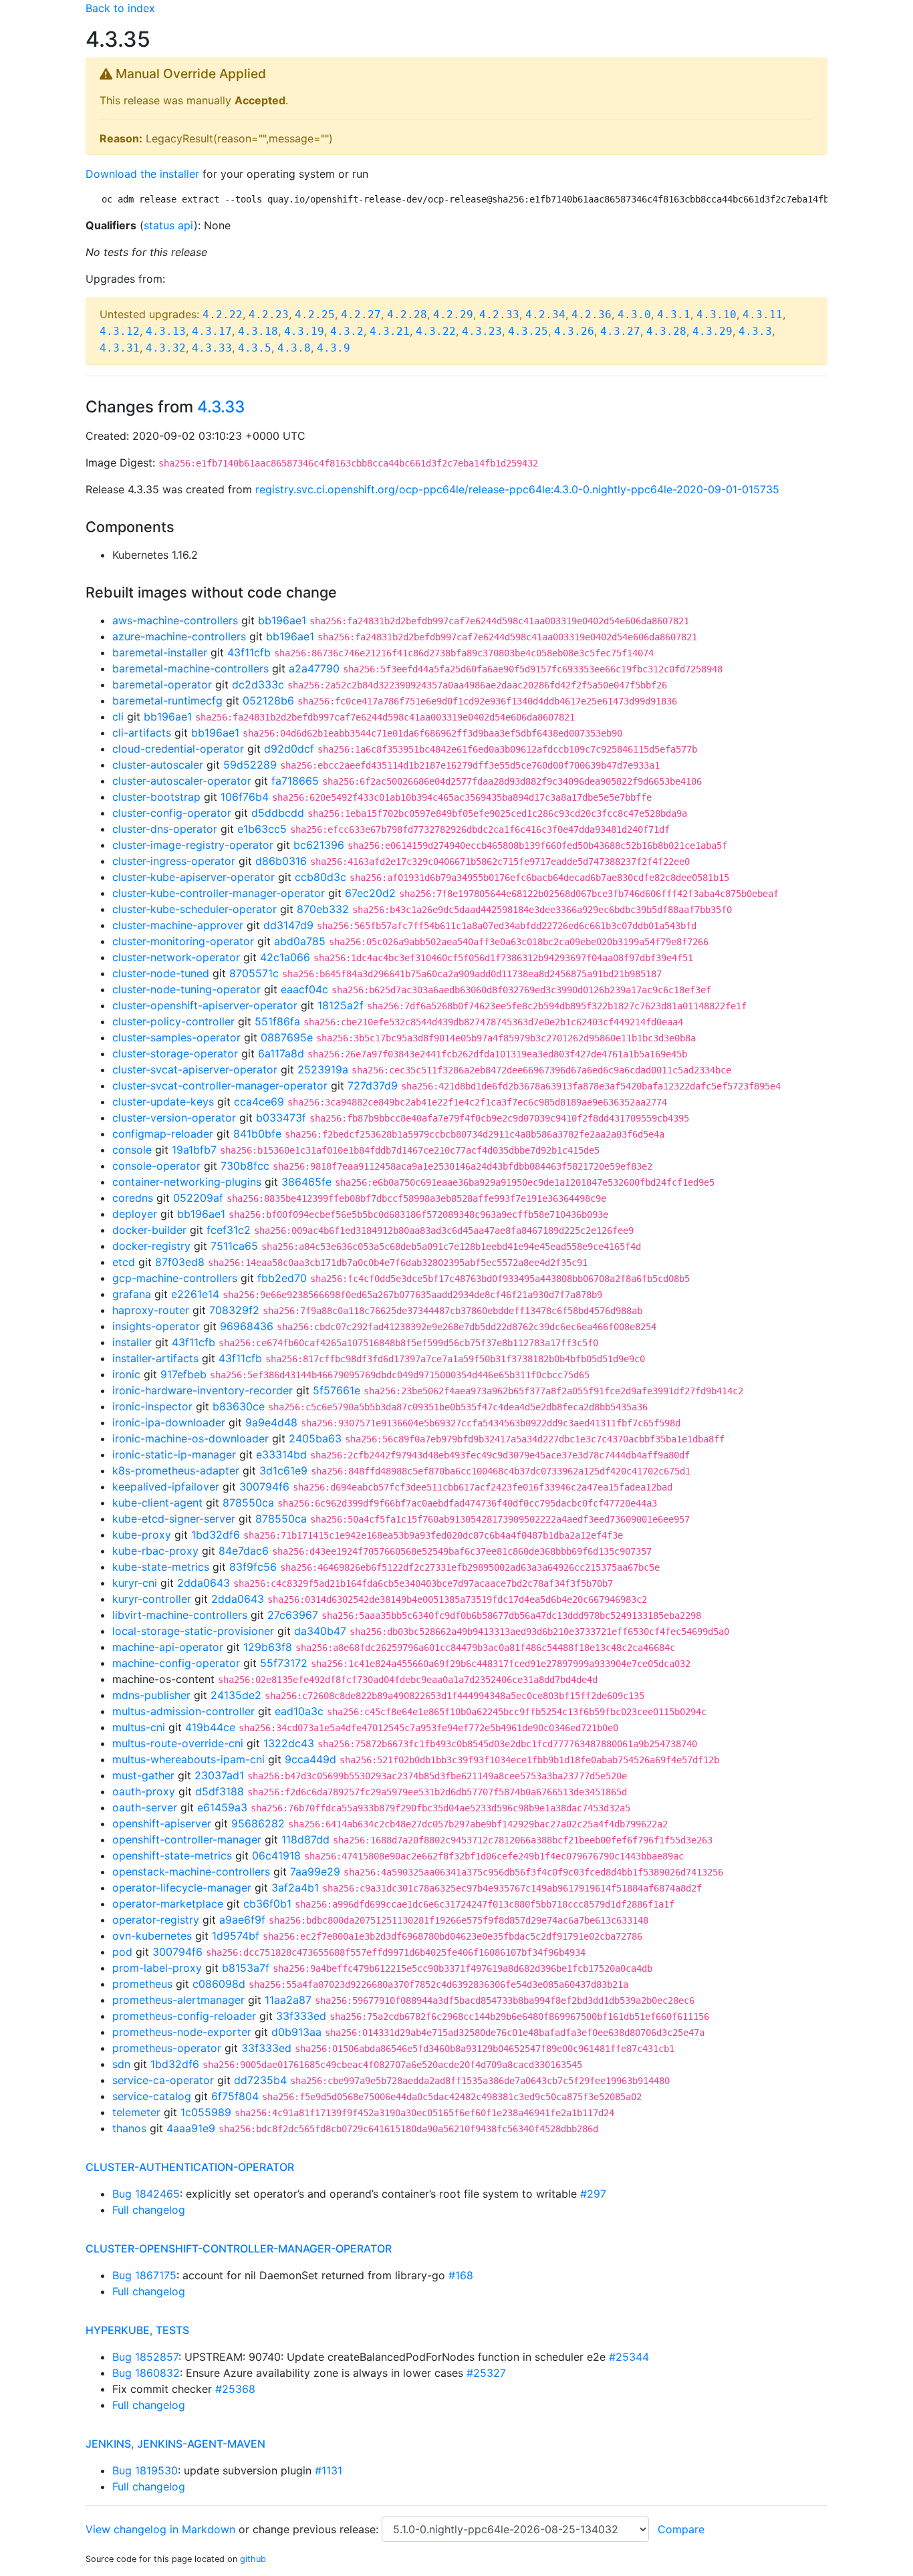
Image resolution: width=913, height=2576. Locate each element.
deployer (135, 1214)
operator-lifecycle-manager (182, 1888)
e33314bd (281, 1454)
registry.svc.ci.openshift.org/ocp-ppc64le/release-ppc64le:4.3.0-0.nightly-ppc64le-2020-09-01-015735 (517, 489)
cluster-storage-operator (175, 1053)
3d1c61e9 (283, 1470)
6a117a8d (281, 1053)
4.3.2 (347, 331)
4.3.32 (166, 348)
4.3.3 (755, 331)
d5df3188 (220, 1791)
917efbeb (183, 1374)
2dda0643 (204, 1583)
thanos (129, 2128)
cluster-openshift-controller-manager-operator (239, 2248)
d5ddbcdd (278, 813)
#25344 (629, 2357)
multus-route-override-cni (178, 1743)
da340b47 (320, 1631)
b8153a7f (246, 1968)
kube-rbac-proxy (155, 1551)
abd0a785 (300, 941)
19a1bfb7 (194, 1150)
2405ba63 (315, 1438)
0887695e (287, 1037)
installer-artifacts (155, 1358)
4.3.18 (258, 331)
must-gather (143, 1775)
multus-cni (139, 1727)
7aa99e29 (315, 1872)
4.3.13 (166, 331)
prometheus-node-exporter (182, 2032)
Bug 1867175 (144, 2275)
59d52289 (250, 765)
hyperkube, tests (137, 2330)
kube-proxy (142, 1535)
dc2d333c (258, 684)
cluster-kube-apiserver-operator (193, 877)
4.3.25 (528, 331)
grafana (132, 1294)
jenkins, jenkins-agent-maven (175, 2444)
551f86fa (277, 1021)
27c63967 (293, 1615)
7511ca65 (234, 1246)
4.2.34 (545, 314)
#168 (461, 2275)
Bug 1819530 (145, 2470)
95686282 (258, 1823)
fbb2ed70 (282, 1278)
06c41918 (276, 1855)
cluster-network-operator (176, 957)
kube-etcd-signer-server (174, 1519)
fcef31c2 (229, 1230)
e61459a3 (222, 1807)
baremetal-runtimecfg (167, 700)
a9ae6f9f (242, 1920)
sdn (121, 2064)
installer (132, 1342)
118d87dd (305, 1839)
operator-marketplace (168, 1904)
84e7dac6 (244, 1551)
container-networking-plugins (187, 1182)
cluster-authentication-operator (190, 2167)
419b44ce (210, 1727)
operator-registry (156, 1920)
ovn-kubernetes (152, 1936)
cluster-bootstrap (156, 797)
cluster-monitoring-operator (183, 941)
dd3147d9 (288, 925)
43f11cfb (249, 652)
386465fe (306, 1182)
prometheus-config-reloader (184, 2016)
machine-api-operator (168, 1647)
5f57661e (337, 1390)
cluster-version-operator (174, 1118)
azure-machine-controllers (179, 636)
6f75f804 (235, 2096)
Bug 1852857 (145, 2357)
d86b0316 (281, 861)
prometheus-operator (167, 2048)
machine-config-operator (176, 1663)
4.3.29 (712, 331)
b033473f (281, 1118)
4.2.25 (315, 314)
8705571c (254, 973)
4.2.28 (407, 314)
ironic (126, 1374)
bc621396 (319, 845)
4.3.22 (436, 331)
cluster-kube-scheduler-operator (194, 909)
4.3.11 (763, 314)
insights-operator (156, 1326)
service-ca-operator (163, 2080)
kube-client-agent (157, 1503)
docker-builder (149, 1230)
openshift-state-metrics (172, 1855)
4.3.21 (390, 331)
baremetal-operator (162, 684)
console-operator (156, 1166)
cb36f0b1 (267, 1904)
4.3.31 (120, 348)
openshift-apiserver (162, 1823)
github (253, 2559)
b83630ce (239, 1406)
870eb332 (323, 909)
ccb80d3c (320, 877)
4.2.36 (592, 314)
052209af (198, 1198)
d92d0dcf (289, 749)
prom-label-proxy (157, 1968)
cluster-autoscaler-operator (182, 781)
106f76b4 (245, 797)
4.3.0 (634, 314)
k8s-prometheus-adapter (176, 1470)
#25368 (235, 2389)
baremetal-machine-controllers (190, 668)
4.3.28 (666, 331)
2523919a (323, 1069)
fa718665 (295, 781)
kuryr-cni (135, 1583)
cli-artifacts (142, 733)
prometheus (142, 1984)
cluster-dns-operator (165, 829)
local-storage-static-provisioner (193, 1631)
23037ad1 (219, 1775)
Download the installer (142, 174)
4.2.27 (361, 314)
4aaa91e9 (191, 2128)
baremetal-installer (160, 652)
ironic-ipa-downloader (169, 1422)
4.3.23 (482, 331)
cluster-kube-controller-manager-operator (219, 893)
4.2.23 (269, 314)
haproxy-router (151, 1310)
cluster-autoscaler (158, 765)
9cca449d (310, 1759)
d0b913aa (296, 2032)
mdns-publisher (151, 1695)
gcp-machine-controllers (175, 1278)
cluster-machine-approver (178, 925)
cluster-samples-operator (176, 1037)
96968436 (247, 1326)
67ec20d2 (370, 893)
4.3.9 (334, 348)
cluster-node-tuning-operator (186, 989)
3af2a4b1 (295, 1888)
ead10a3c (299, 1711)
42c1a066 (285, 957)
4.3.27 (620, 331)
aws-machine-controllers (175, 620)
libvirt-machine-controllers (180, 1615)
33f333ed (301, 2016)
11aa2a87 (288, 2000)
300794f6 (264, 1487)
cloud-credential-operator (178, 749)
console (132, 1150)
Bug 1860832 (146, 2373)
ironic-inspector (152, 1406)
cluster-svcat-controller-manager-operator (220, 1085)
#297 (593, 2194)
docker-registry (151, 1246)
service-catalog (152, 2096)
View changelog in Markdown (160, 2529)
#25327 (486, 2373)
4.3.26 (574, 331)
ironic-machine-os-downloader (190, 1438)
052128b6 (268, 700)
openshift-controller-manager (187, 1839)
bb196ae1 (282, 620)
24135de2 (236, 1695)
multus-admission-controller (183, 1711)
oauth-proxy (144, 1791)
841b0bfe (257, 1134)
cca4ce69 (259, 1102)
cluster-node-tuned (161, 973)
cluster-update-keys (163, 1102)
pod (122, 1952)
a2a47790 (314, 668)
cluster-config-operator (172, 813)
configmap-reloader (163, 1134)
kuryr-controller (152, 1599)
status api (169, 225)
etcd (124, 1262)
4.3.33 (212, 348)
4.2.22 (223, 314)
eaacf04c (304, 989)
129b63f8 (268, 1647)
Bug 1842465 (146, 2194)
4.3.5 (255, 348)
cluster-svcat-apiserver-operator (195, 1069)
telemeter (136, 2112)
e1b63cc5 (262, 829)
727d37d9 (373, 1085)
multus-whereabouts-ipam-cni (188, 1759)
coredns (133, 1198)
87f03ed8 (180, 1262)
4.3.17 (212, 331)
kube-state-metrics (161, 1567)
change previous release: (317, 2529)
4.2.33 (499, 314)
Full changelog (149, 2210)
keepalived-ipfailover (166, 1487)
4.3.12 (120, 331)
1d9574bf (236, 1936)
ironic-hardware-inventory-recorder (203, 1390)
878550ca (248, 1503)
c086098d (219, 1984)
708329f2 (234, 1310)
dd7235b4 (260, 2080)
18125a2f (341, 1005)
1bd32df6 (216, 1535)
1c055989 (206, 2112)
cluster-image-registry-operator (193, 845)
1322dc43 (289, 1743)
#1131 (329, 2470)
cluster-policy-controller (173, 1021)
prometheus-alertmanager (178, 2000)
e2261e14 (195, 1294)
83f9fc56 (253, 1567)
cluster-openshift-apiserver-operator (205, 1005)
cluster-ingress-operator (174, 861)
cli (118, 717)
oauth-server (145, 1807)
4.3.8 (294, 348)
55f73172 (284, 1663)
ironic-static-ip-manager (174, 1454)
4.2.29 (453, 314)
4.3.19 (304, 331)
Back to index (120, 8)
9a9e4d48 (271, 1422)
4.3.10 (716, 314)
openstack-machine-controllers (191, 1872)
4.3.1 (674, 314)
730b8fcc (245, 1166)
